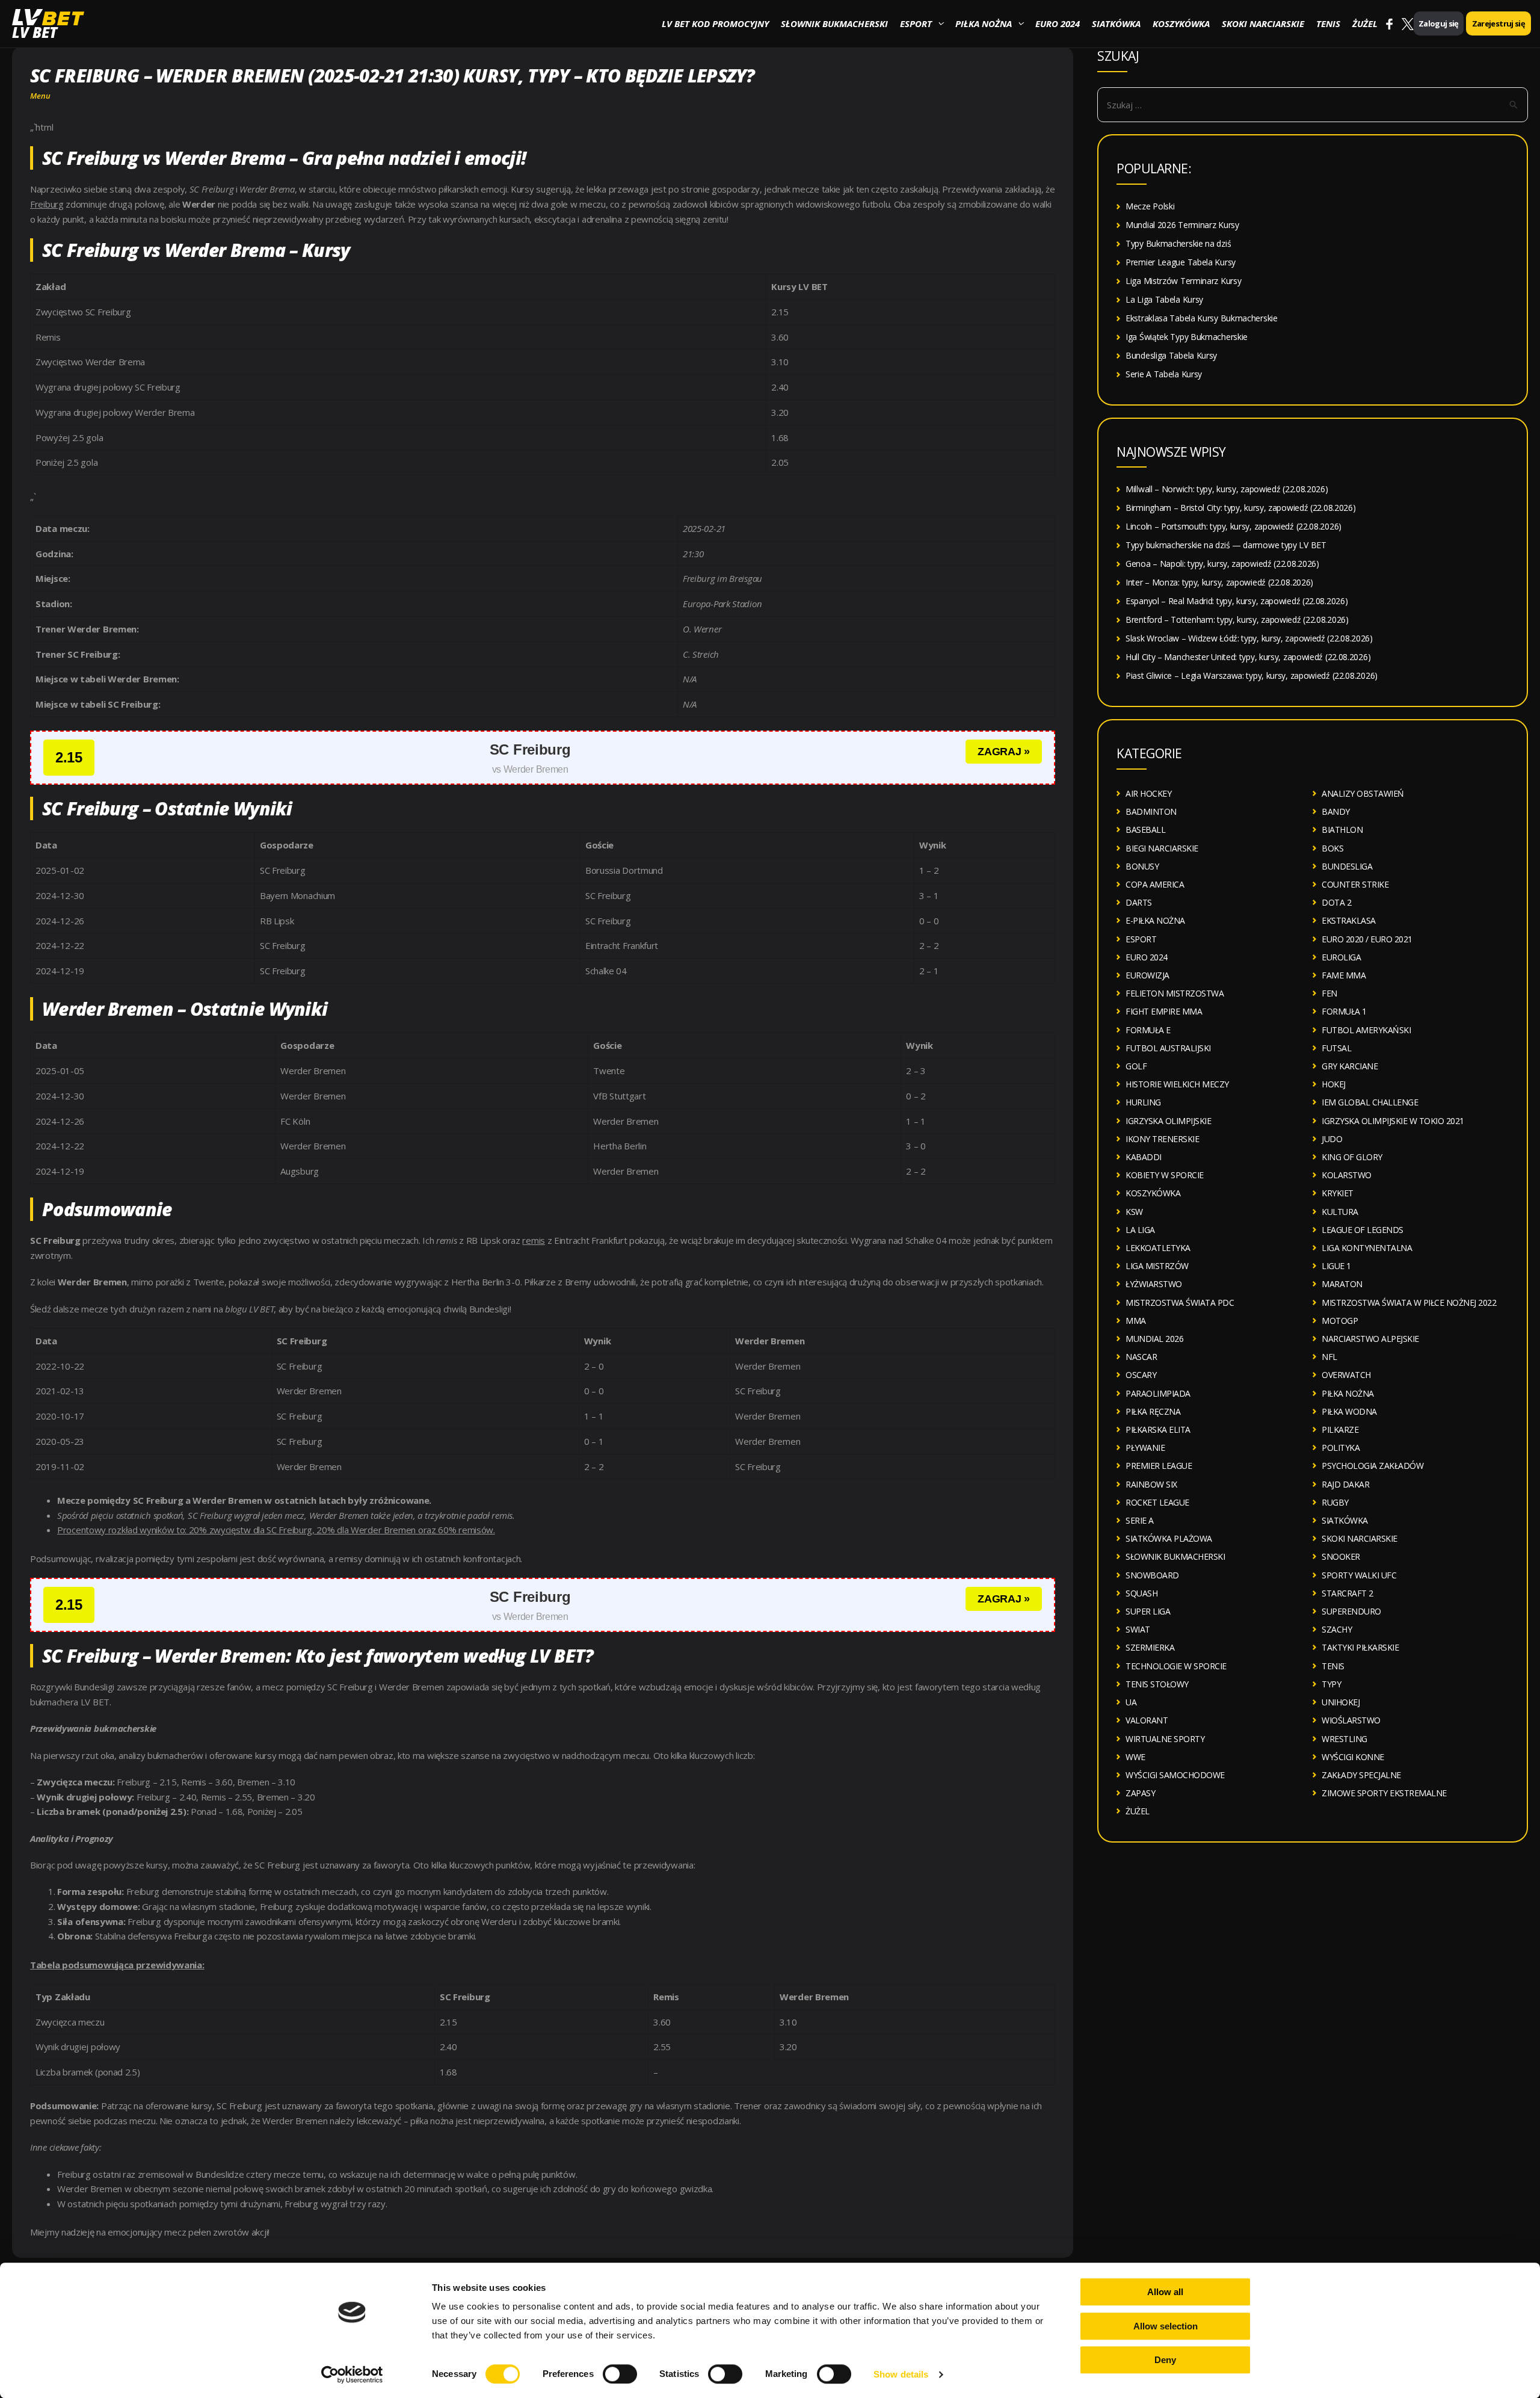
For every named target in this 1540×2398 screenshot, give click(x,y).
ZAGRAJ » (1004, 752)
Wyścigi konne (1353, 1757)
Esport (916, 23)
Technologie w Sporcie (1176, 1666)
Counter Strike (1355, 884)
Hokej (1334, 1084)
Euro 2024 (1058, 23)
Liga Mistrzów (1157, 1266)
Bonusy (1142, 866)
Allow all (1165, 2292)
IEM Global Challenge (1370, 1102)
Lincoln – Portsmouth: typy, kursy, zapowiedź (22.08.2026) (1234, 526)
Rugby (1335, 1502)
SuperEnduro (1351, 1611)
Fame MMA (1344, 975)
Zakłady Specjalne (1361, 1775)
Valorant (1147, 1720)
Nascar (1141, 1357)
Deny (1165, 2360)
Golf (1136, 1066)
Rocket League (1157, 1502)
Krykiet (1338, 1193)
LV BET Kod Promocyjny (715, 23)
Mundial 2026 (1154, 1339)
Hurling (1143, 1102)
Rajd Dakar (1345, 1484)
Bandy (1336, 811)
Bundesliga (1347, 866)
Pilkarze (1340, 1429)
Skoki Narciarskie (1263, 23)
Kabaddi (1144, 1157)
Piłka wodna (1349, 1411)
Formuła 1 (1344, 1011)
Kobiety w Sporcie (1165, 1175)
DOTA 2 (1336, 902)
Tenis (1328, 23)
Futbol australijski (1168, 1048)
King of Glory (1352, 1157)
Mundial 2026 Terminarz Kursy (1182, 225)
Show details (901, 2374)
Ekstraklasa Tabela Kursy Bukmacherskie (1202, 318)
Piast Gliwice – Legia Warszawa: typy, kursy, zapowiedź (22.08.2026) (1252, 675)
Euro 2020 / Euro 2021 (1367, 939)
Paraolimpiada (1158, 1393)
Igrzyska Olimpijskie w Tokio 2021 (1393, 1121)
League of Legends (1363, 1230)
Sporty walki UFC (1359, 1575)
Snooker (1341, 1556)
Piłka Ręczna (1153, 1411)
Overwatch (1346, 1375)
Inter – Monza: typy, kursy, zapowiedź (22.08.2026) (1219, 582)
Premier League (1159, 1466)
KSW (1134, 1212)
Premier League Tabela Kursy (1181, 262)
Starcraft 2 (1347, 1593)
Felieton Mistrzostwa (1175, 993)
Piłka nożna (984, 23)
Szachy (1337, 1629)
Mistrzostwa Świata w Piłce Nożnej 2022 (1409, 1303)
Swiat (1138, 1629)
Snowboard (1152, 1575)
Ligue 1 (1336, 1266)
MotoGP (1340, 1321)
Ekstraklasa (1349, 920)
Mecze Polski (1150, 206)
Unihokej (1341, 1702)
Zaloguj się (1439, 23)
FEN (1329, 993)
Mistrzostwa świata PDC (1180, 1303)
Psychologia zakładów (1372, 1466)
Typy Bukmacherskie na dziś (1178, 243)
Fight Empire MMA (1164, 1011)
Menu (40, 96)
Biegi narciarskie (1162, 848)
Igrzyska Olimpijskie (1168, 1121)
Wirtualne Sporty (1165, 1739)
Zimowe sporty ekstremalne (1384, 1793)
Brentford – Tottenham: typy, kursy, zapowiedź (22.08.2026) (1237, 620)
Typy (1331, 1684)
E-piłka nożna (1155, 920)
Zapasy (1140, 1793)
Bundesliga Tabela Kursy (1171, 355)
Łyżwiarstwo (1154, 1284)
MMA (1136, 1321)
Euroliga (1341, 957)
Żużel (1365, 23)
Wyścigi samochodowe (1175, 1775)
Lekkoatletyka (1158, 1248)
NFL (1329, 1357)
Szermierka (1150, 1647)
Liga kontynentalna (1367, 1248)
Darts (1139, 902)
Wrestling (1344, 1739)
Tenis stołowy (1157, 1684)
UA (1131, 1702)
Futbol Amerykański (1366, 1030)
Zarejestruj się (1498, 23)
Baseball (1145, 830)
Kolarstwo (1347, 1175)
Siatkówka (1116, 23)
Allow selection (1166, 2326)
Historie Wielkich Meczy (1177, 1084)
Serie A (1140, 1520)
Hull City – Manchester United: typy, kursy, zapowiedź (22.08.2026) (1248, 657)
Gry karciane (1350, 1066)
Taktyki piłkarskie (1360, 1647)
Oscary (1141, 1375)
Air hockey (1148, 793)
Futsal (1336, 1048)
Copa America (1155, 884)
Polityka (1341, 1448)
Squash (1141, 1593)
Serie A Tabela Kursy (1164, 374)
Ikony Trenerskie (1162, 1139)
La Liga (1140, 1230)
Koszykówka (1181, 23)
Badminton (1151, 811)
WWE (1135, 1757)
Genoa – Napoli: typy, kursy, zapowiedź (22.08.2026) (1222, 564)
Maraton (1342, 1284)
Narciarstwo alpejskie (1370, 1339)
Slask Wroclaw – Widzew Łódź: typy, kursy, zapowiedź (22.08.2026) (1249, 638)
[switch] (620, 2374)
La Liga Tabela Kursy (1164, 299)
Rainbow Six (1151, 1484)
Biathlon (1342, 830)
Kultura (1340, 1212)
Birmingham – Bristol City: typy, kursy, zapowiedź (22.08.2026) (1240, 508)
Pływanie (1145, 1448)
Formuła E (1148, 1030)
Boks (1332, 848)
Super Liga (1148, 1611)
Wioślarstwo (1351, 1720)
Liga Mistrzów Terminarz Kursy (1183, 281)
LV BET (35, 32)
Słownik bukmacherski (834, 23)
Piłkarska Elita (1158, 1429)
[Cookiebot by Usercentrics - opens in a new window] (352, 2375)
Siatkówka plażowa (1169, 1538)
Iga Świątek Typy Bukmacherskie (1187, 337)
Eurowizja (1147, 975)
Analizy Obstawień (1363, 793)
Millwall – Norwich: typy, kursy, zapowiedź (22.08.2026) (1227, 489)
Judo (1332, 1139)
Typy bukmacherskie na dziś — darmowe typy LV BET (1226, 545)
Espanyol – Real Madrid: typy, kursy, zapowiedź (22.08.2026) (1237, 601)
